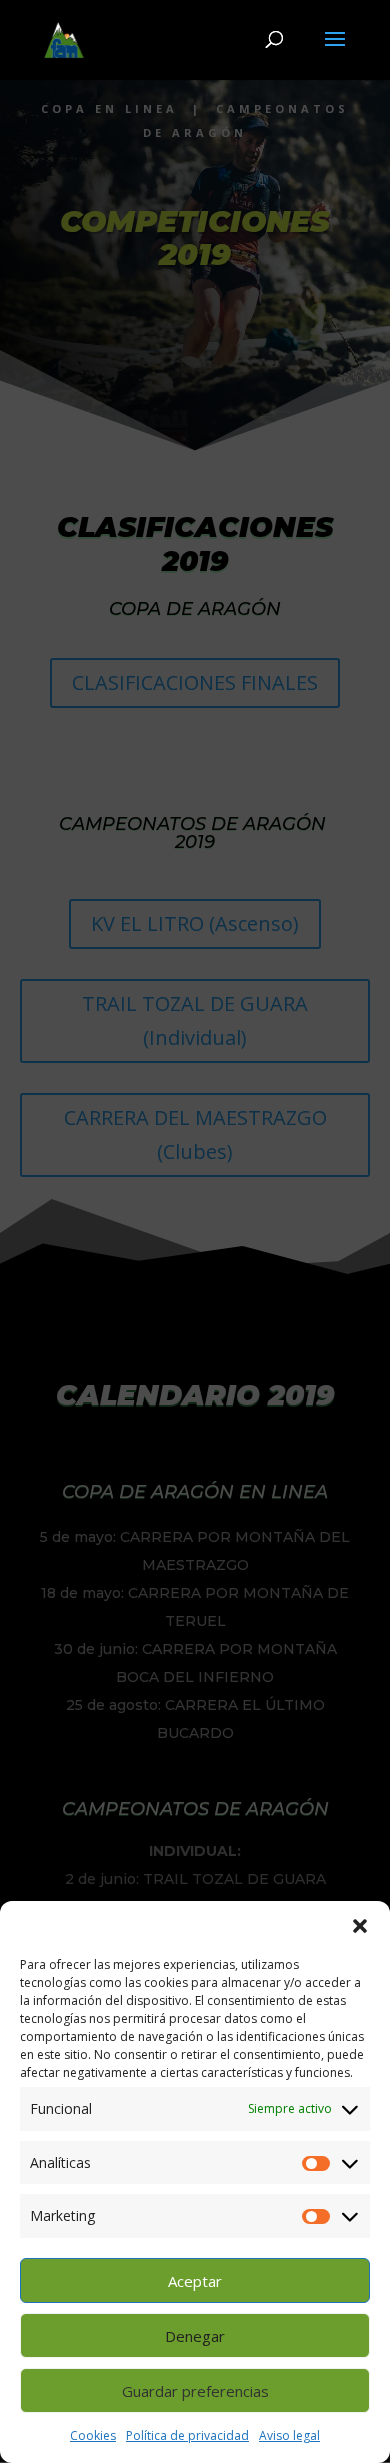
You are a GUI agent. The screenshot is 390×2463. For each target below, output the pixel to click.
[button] (360, 1926)
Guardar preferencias (195, 2391)
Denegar (195, 2336)
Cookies (93, 2435)
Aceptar (195, 2281)
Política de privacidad (187, 2435)
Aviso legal (289, 2435)
